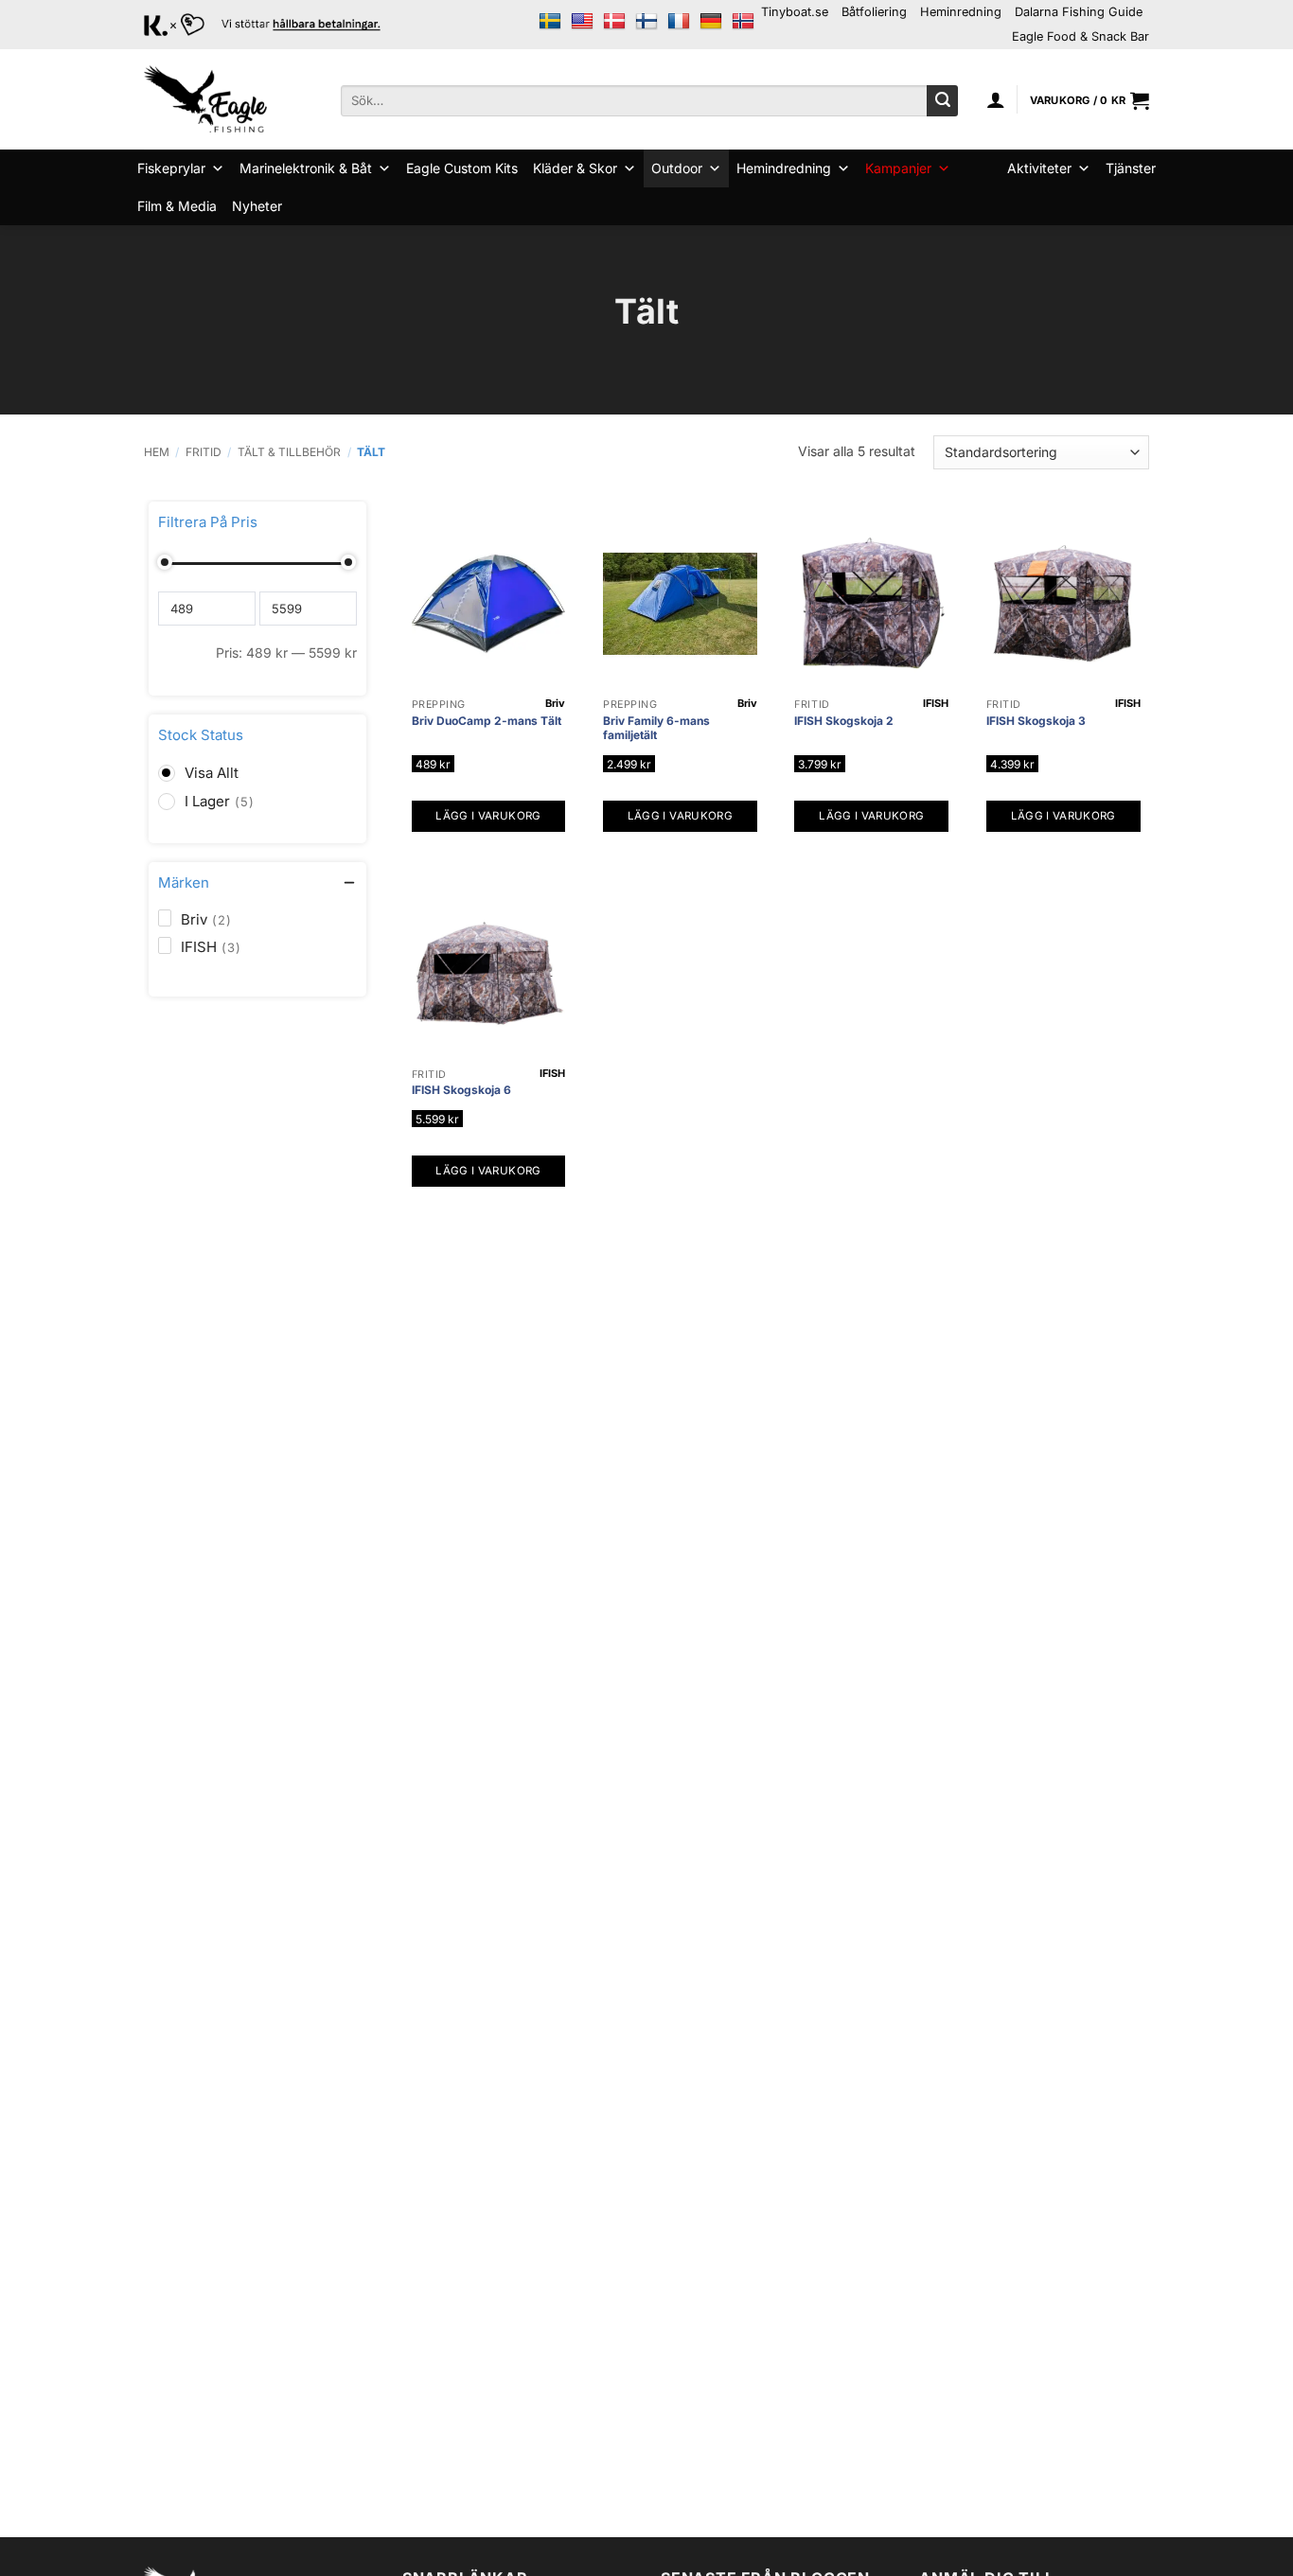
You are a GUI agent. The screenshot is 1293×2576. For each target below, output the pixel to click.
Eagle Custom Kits (462, 168)
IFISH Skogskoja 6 (461, 1090)
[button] (996, 99)
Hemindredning (784, 168)
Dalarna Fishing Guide (1079, 12)
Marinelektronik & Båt (306, 168)
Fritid (204, 452)
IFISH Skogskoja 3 (1036, 721)
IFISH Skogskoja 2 (844, 721)
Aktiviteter (1039, 168)
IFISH (936, 703)
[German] (711, 22)
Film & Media (177, 206)
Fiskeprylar (171, 168)
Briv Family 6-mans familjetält (656, 728)
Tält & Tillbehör (289, 452)
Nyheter (257, 206)
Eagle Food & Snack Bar (1080, 36)
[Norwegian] (743, 22)
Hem (157, 452)
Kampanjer (898, 168)
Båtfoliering (874, 12)
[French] (679, 22)
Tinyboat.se (795, 12)
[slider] (166, 562)
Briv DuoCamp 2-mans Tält (487, 721)
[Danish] (614, 22)
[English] (582, 22)
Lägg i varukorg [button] (488, 816)
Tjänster (1131, 168)
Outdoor (677, 168)
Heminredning (961, 12)
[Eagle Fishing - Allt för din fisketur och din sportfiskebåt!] (205, 99)
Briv (555, 703)
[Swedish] (550, 22)
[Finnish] (646, 22)
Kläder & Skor (575, 168)
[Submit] (942, 101)
